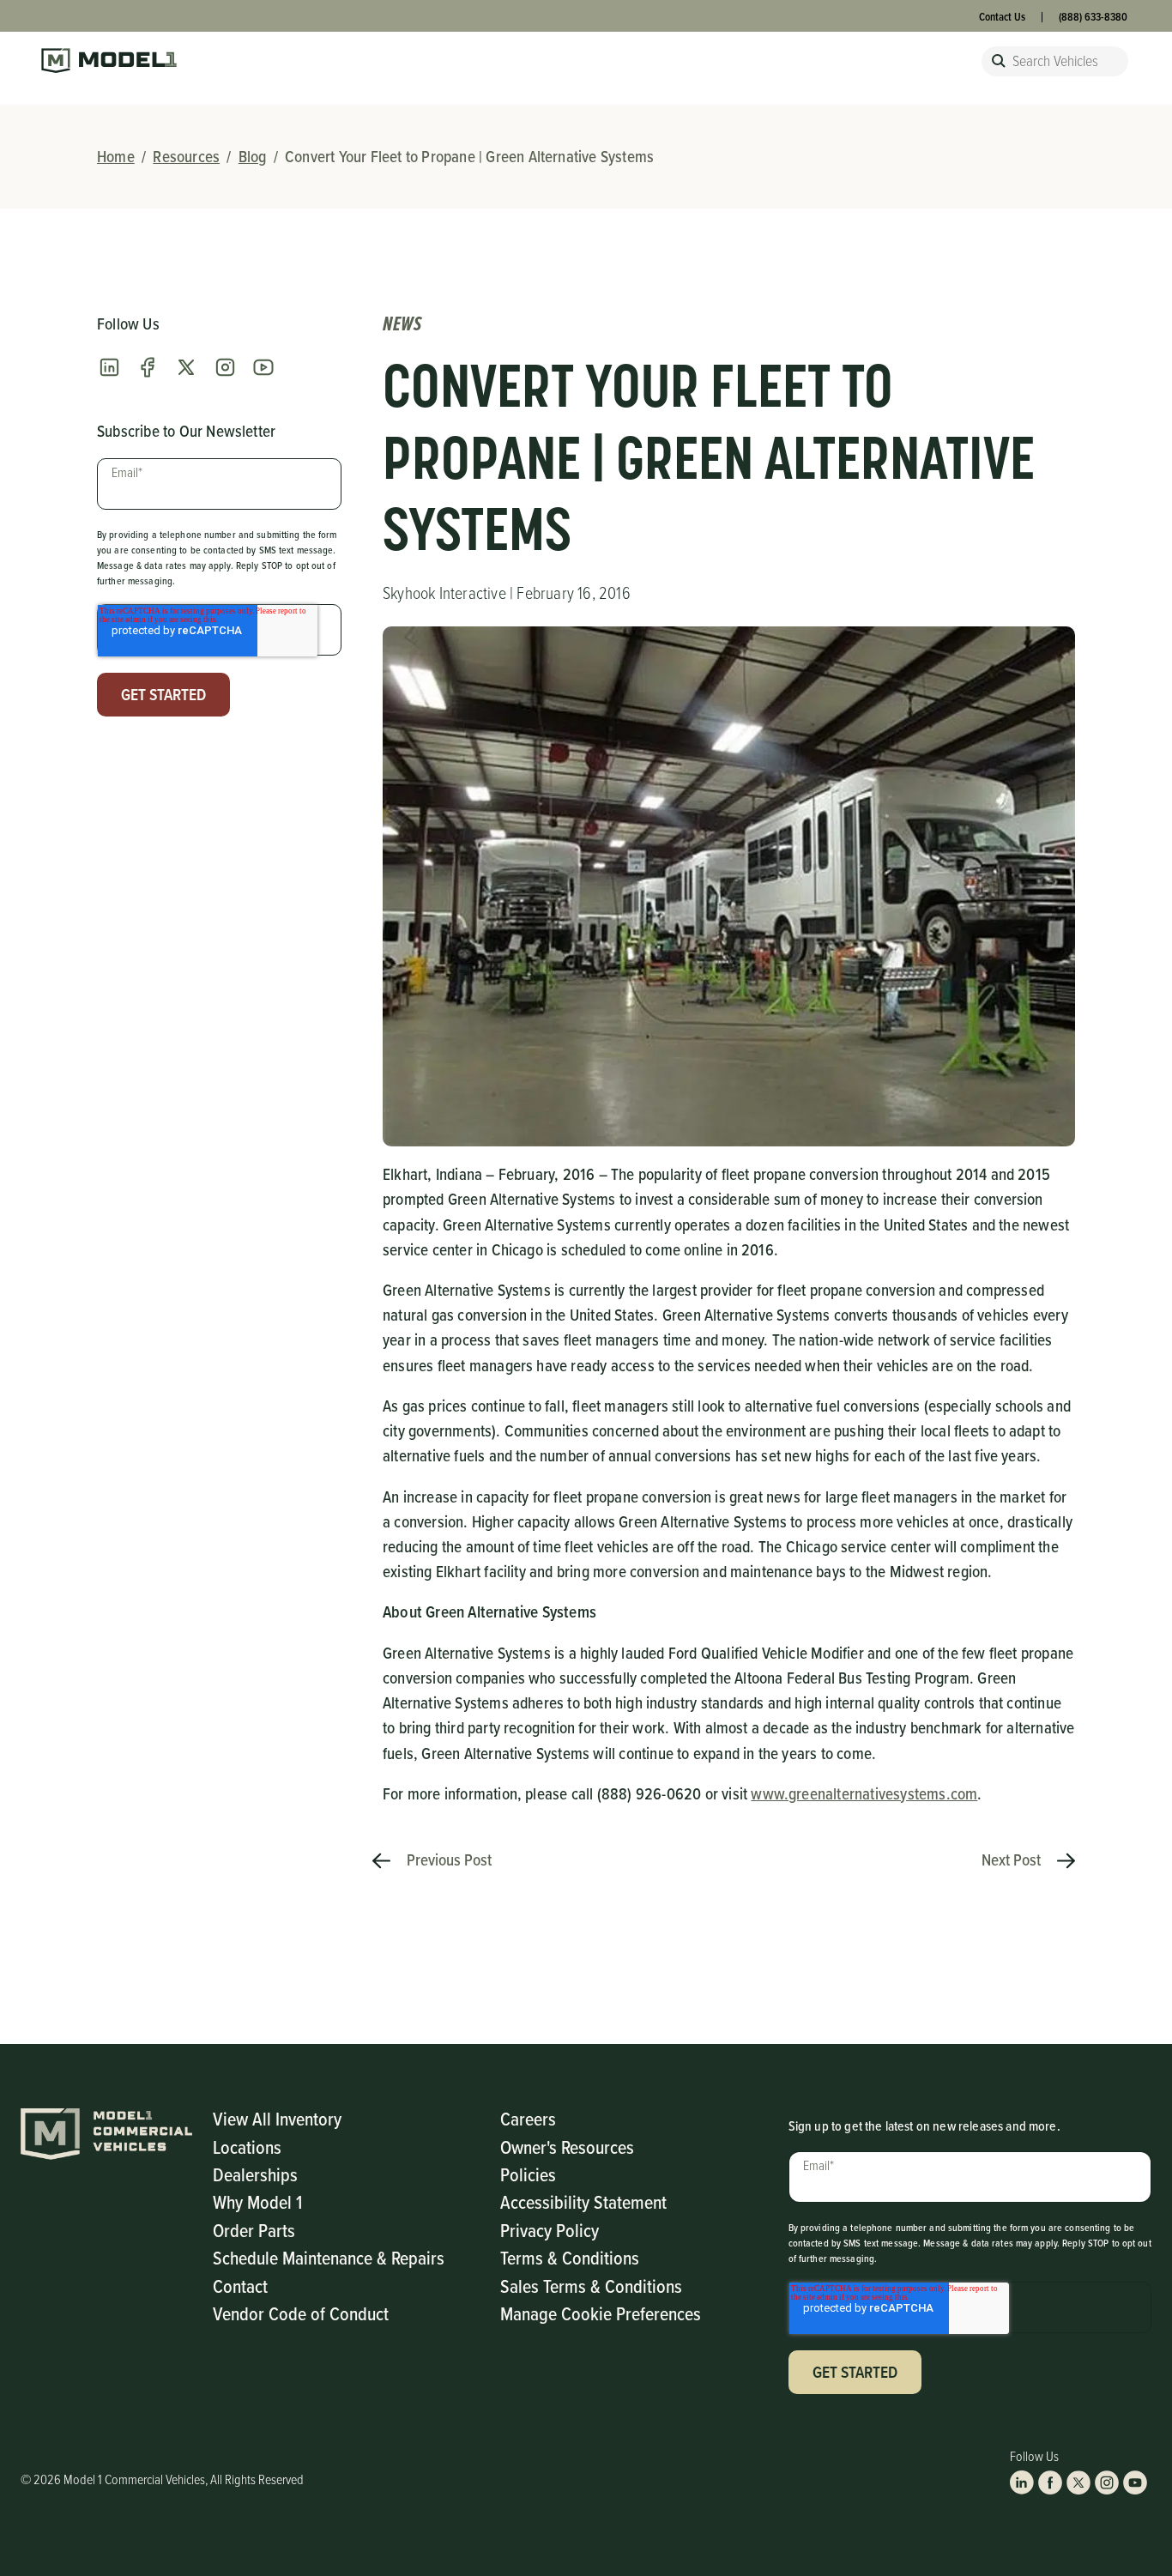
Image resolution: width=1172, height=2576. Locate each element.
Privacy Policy (550, 2230)
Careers (528, 2118)
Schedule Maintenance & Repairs (329, 2257)
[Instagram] (225, 367)
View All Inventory (277, 2118)
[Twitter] (186, 367)
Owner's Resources (567, 2147)
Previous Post (447, 1859)
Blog (253, 156)
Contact (240, 2286)
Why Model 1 (257, 2201)
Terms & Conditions (570, 2257)
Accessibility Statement (583, 2201)
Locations (247, 2147)
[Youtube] (263, 367)
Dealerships (255, 2174)
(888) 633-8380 (1093, 17)
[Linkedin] (109, 367)
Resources (186, 156)
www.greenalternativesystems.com (864, 1793)
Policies (528, 2174)
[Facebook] (148, 367)
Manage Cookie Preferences (601, 2313)
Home (116, 156)
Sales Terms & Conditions (591, 2286)
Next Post (1013, 1859)
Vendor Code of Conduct (301, 2313)
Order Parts (254, 2230)
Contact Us (1002, 17)
